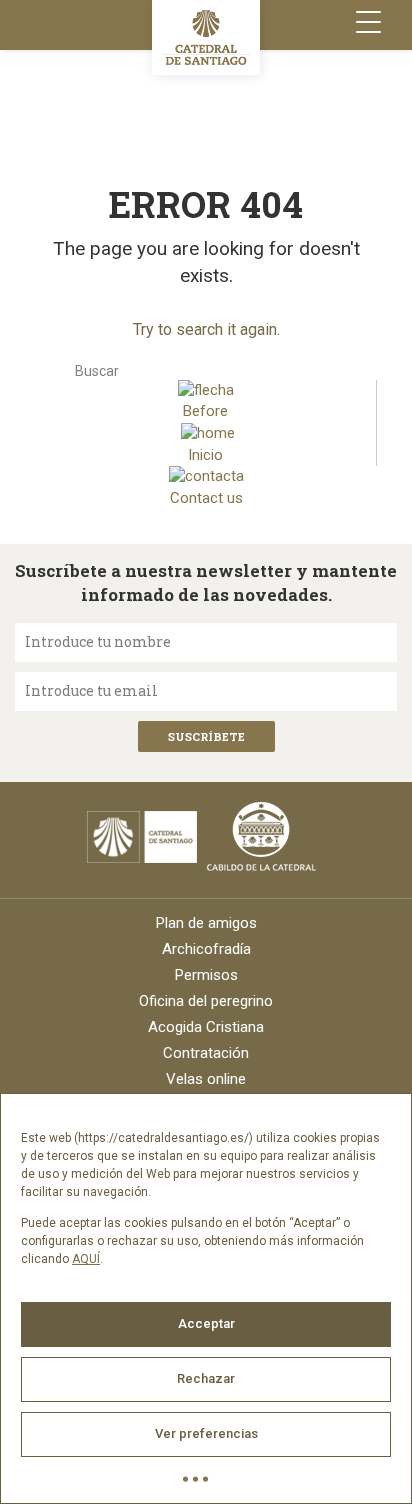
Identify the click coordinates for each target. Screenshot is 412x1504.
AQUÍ (86, 1259)
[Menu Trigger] (368, 22)
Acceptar (206, 1323)
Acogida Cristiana (206, 1027)
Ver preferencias (206, 1433)
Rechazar (206, 1378)
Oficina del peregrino (206, 1001)
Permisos (206, 975)
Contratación (206, 1053)
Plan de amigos (206, 923)
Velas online (206, 1079)
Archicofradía (206, 949)
